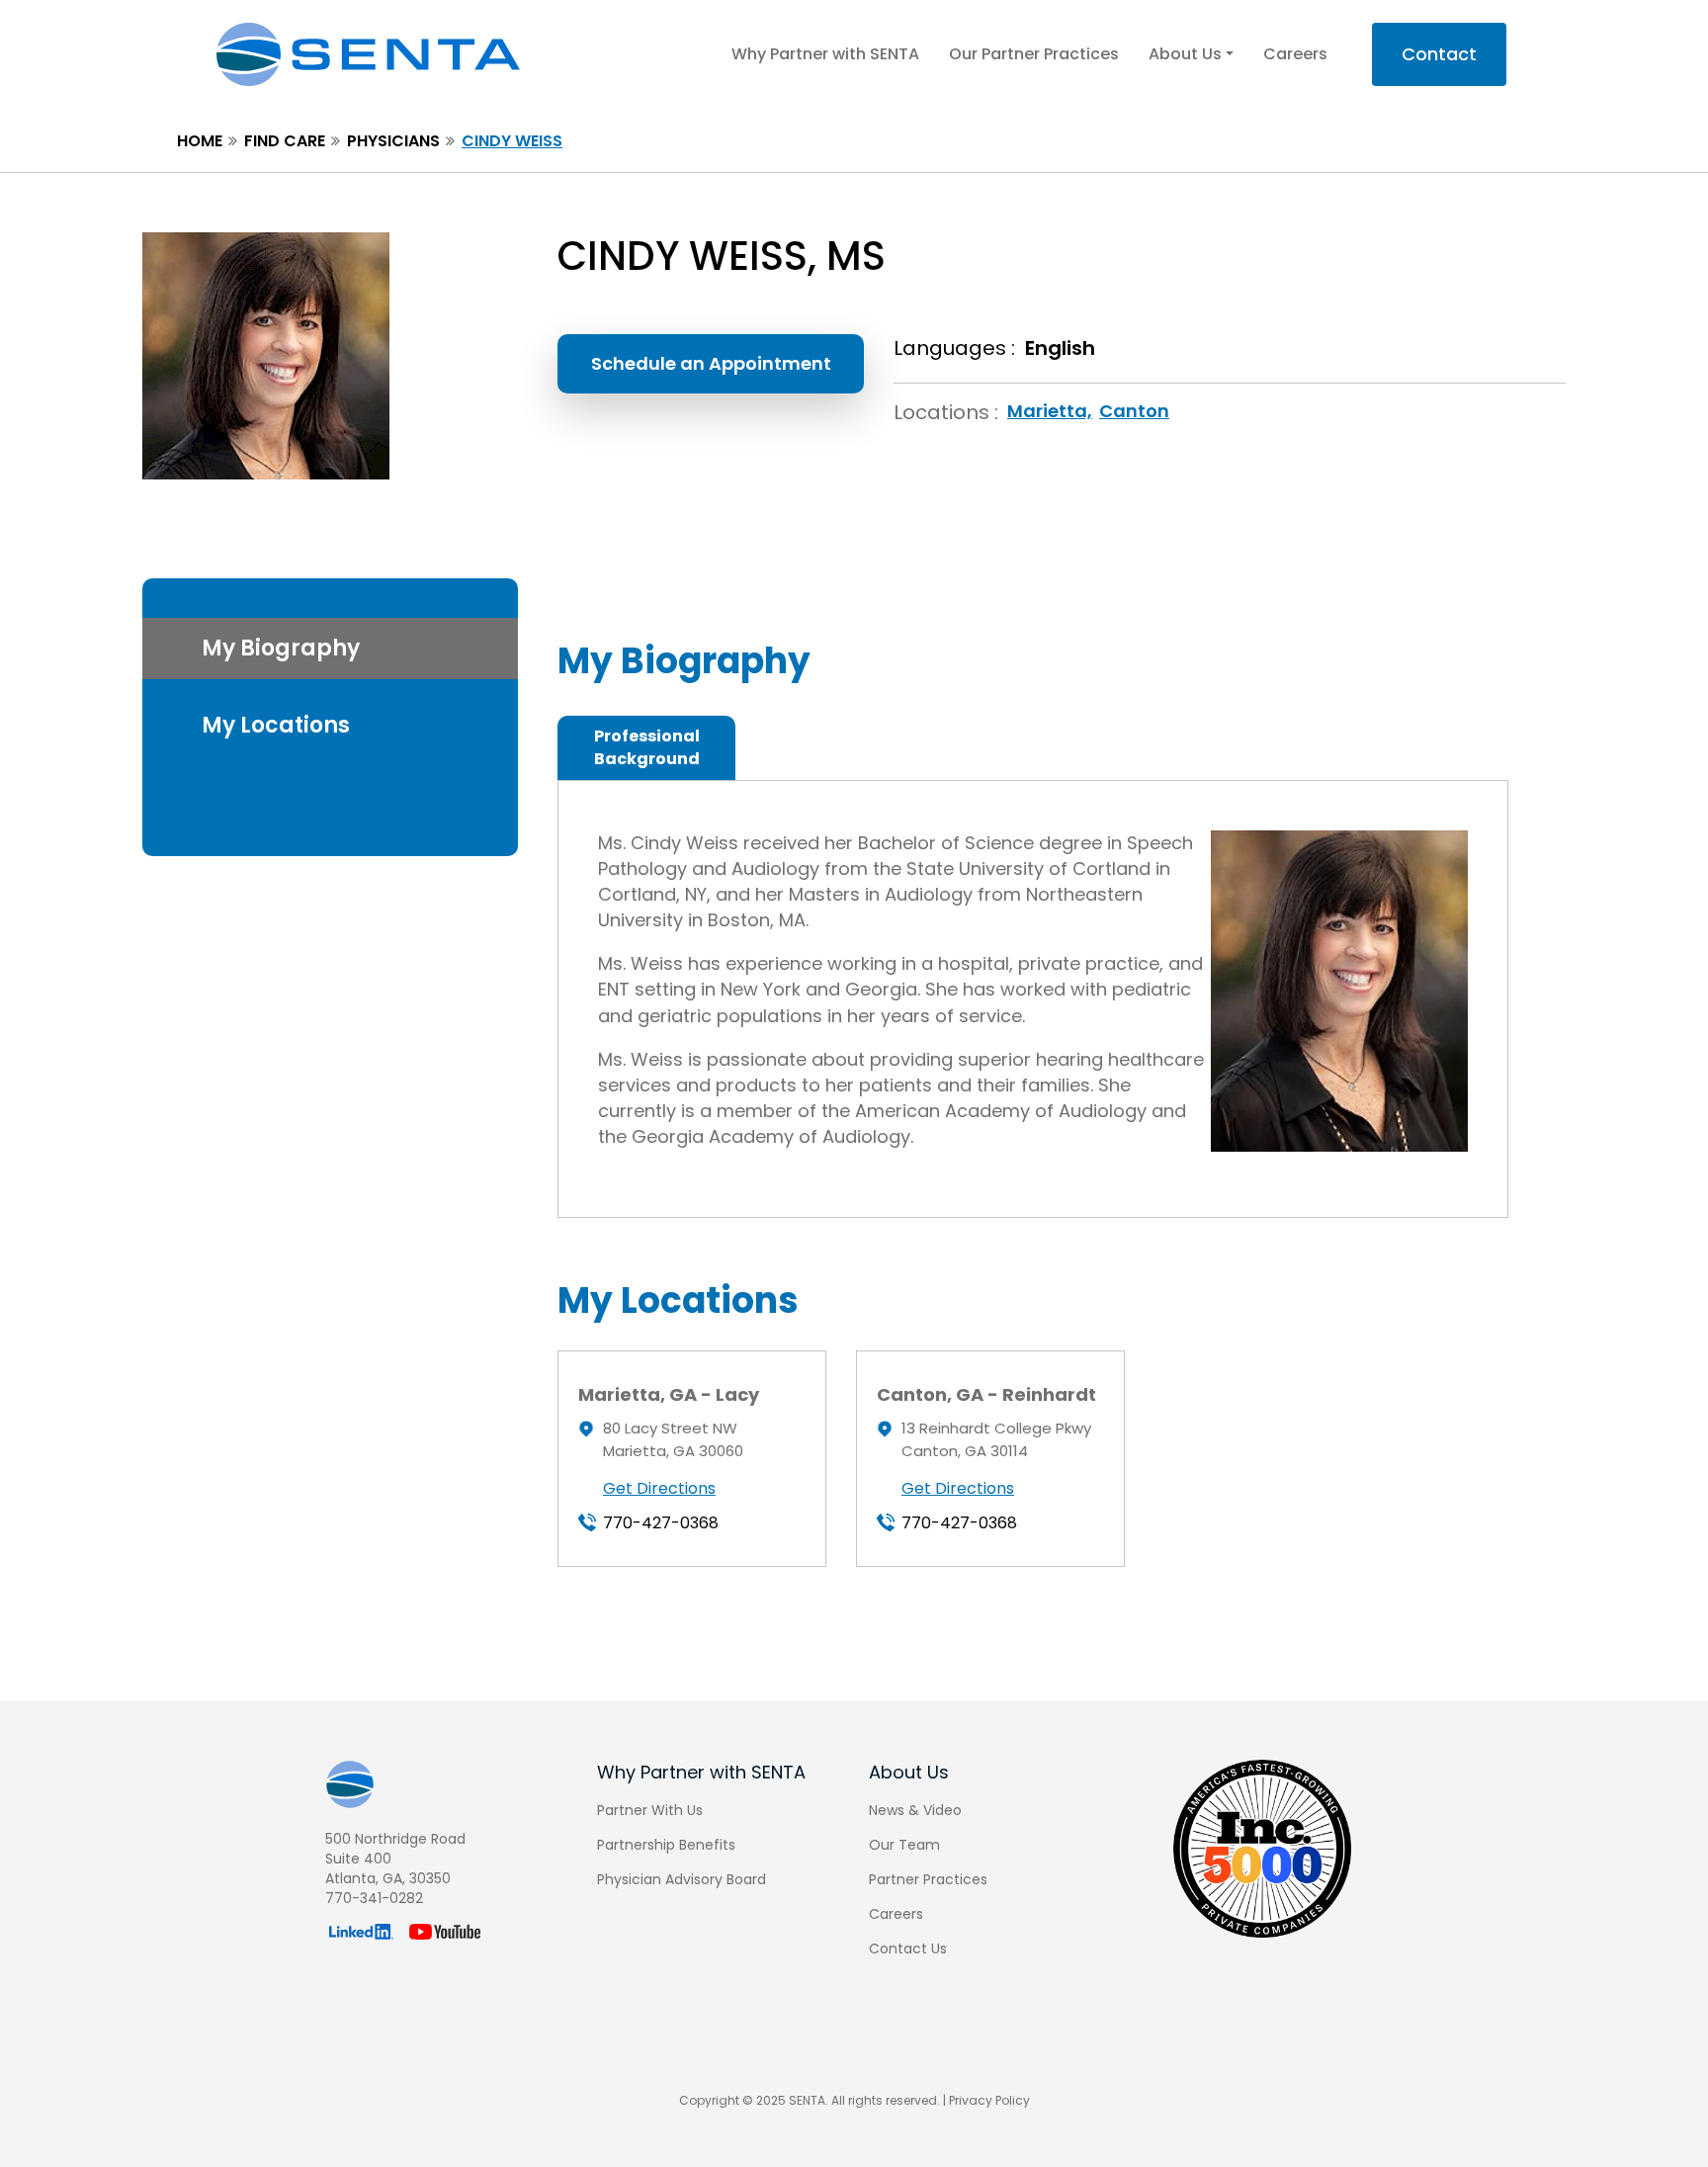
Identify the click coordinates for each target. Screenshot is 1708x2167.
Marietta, (1050, 411)
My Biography (281, 648)
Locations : (946, 412)
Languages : (954, 348)
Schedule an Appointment (711, 363)
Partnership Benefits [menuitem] (666, 1845)
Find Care (285, 141)
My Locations (276, 725)
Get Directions (659, 1488)
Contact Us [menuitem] (908, 1949)
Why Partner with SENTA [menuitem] (701, 1772)
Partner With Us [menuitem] (650, 1810)
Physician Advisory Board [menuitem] (682, 1879)
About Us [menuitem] (909, 1772)
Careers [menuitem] (896, 1914)
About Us (1185, 54)
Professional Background (647, 747)
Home (200, 141)
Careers (1295, 54)
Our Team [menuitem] (904, 1845)
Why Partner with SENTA (825, 54)
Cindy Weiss (512, 141)
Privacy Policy (989, 2100)
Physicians (393, 141)
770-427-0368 (661, 1523)
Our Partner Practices (1034, 54)
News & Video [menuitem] (915, 1810)
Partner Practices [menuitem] (928, 1879)
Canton (1134, 411)
